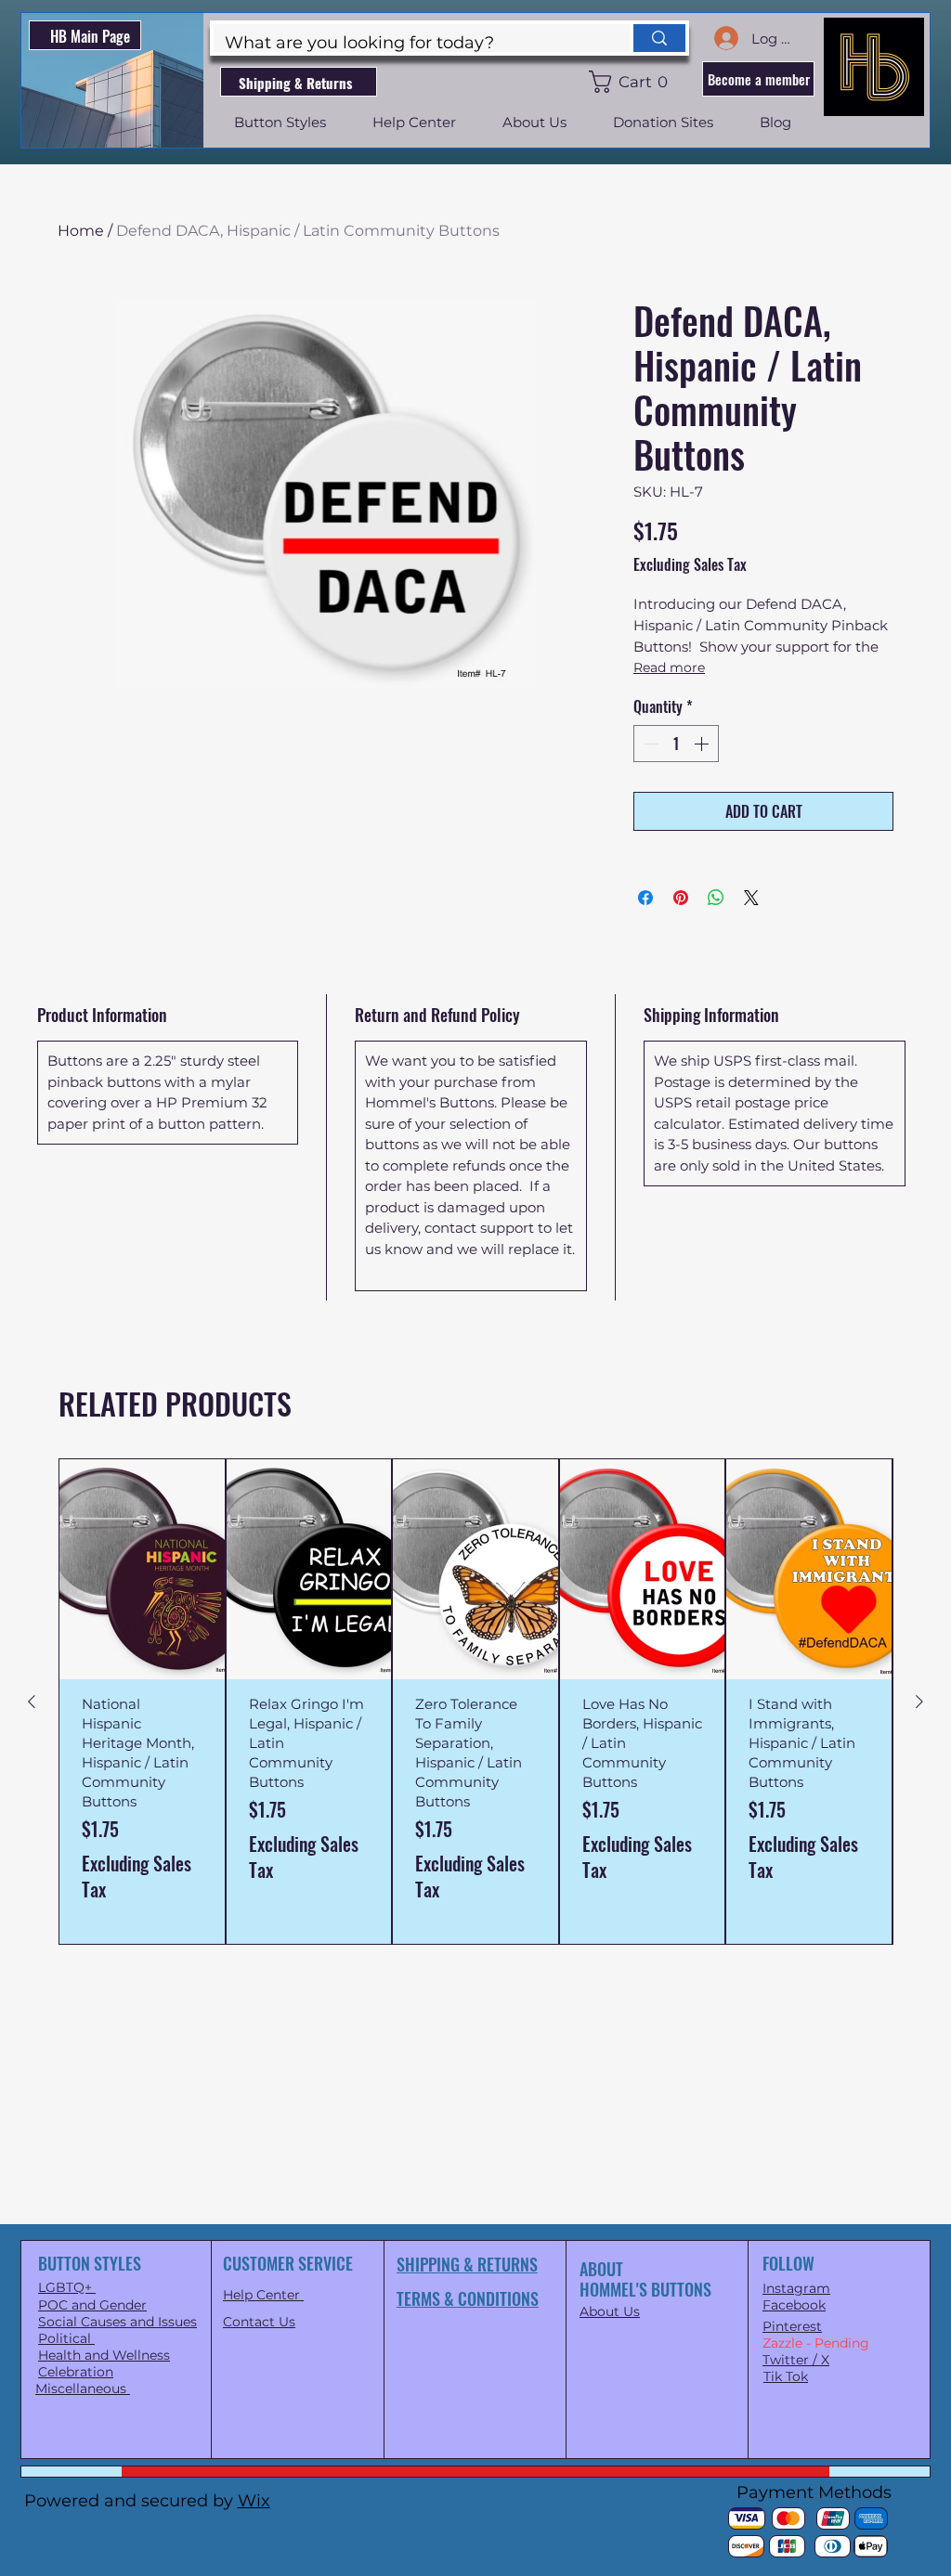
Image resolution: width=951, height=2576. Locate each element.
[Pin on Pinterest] (681, 898)
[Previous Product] (32, 1702)
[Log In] (725, 38)
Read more (669, 667)
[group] (475, 1702)
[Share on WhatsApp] (716, 898)
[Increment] (703, 744)
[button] (632, 82)
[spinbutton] (676, 744)
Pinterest (792, 2326)
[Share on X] (751, 898)
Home (81, 231)
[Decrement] (649, 744)
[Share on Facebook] (645, 898)
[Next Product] (919, 1702)
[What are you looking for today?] (658, 38)
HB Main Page (90, 36)
